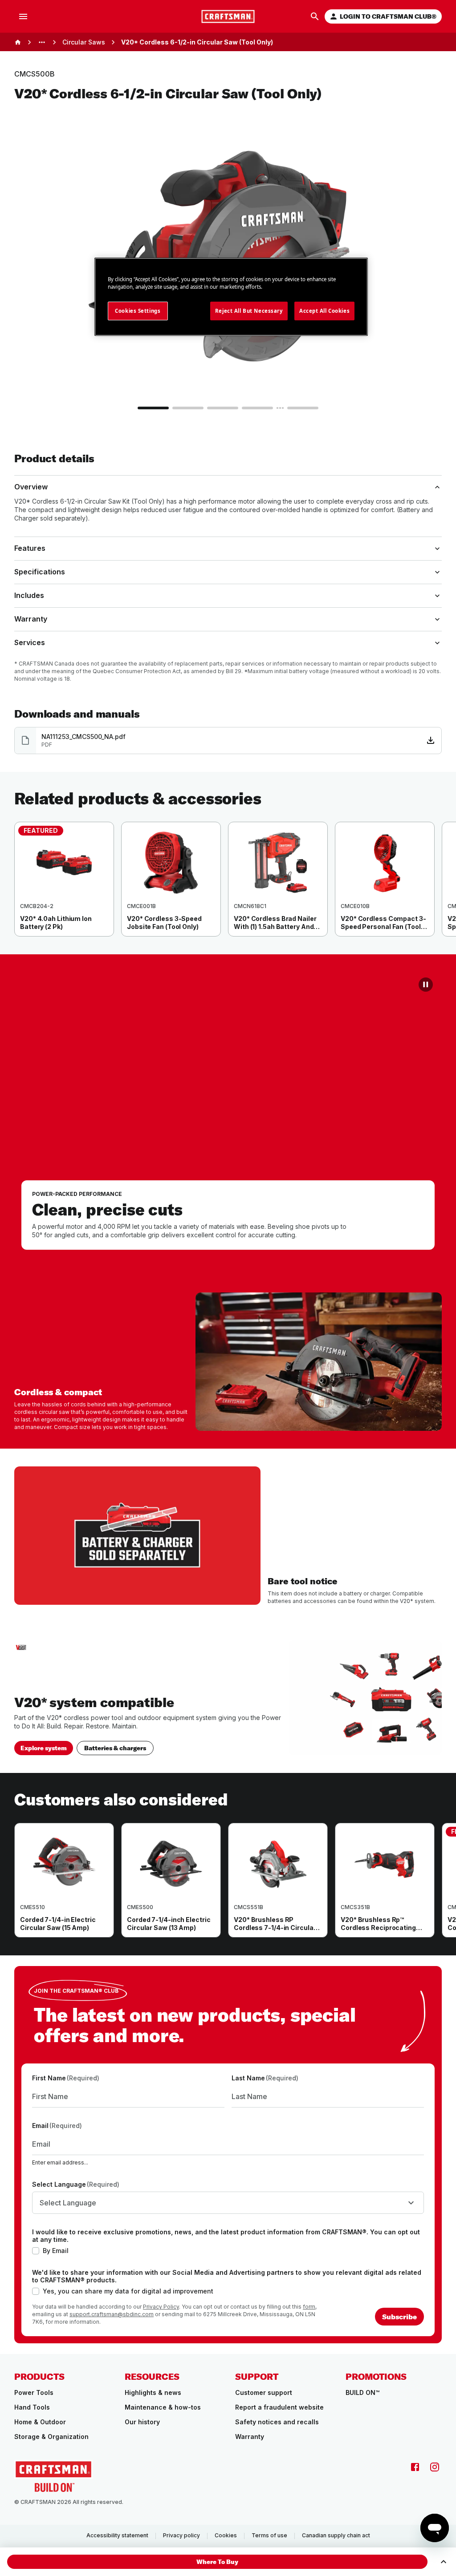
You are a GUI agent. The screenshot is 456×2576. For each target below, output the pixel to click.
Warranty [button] (31, 619)
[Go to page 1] (153, 408)
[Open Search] (315, 16)
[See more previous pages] (42, 42)
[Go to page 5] (303, 408)
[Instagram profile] (435, 2467)
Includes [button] (29, 595)
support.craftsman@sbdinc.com (112, 2314)
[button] (217, 2562)
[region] (228, 888)
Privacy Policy (161, 2307)
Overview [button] (31, 487)
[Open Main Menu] (23, 16)
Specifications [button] (40, 572)
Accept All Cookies (324, 311)
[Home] (18, 42)
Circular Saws (84, 42)
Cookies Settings (138, 311)
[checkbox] (36, 2251)
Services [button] (30, 642)
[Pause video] (426, 985)
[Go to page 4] (257, 408)
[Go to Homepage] (228, 16)
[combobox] (228, 2203)
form (309, 2307)
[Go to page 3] (223, 408)
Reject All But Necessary (249, 311)
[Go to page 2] (188, 408)
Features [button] (30, 548)
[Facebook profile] (415, 2467)
